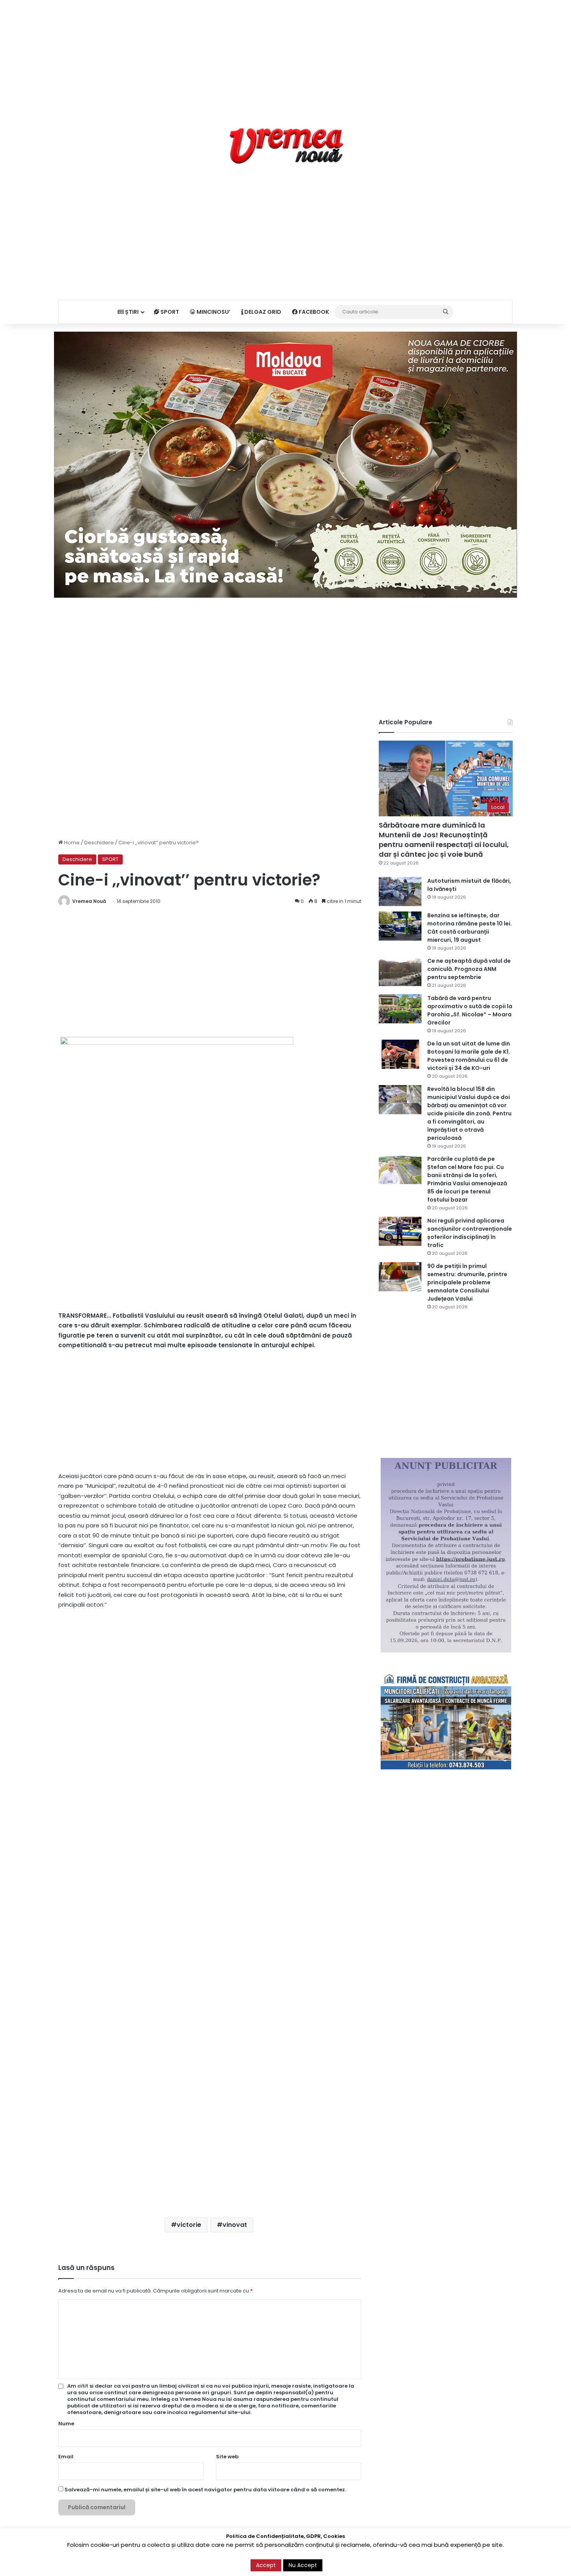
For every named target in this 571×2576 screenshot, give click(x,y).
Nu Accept (303, 2565)
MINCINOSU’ (213, 312)
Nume (66, 2424)
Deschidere (99, 843)
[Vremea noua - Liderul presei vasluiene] (286, 146)
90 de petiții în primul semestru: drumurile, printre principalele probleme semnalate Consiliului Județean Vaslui (467, 1282)
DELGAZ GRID (262, 312)
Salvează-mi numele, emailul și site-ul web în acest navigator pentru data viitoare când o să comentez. (205, 2490)
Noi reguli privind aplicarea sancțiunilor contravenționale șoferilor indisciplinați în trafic (470, 1233)
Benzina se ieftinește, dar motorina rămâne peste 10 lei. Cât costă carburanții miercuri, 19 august (470, 928)
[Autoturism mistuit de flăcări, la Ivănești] (400, 891)
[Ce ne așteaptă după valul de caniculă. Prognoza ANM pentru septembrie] (400, 971)
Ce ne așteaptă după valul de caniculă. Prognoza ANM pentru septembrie (469, 969)
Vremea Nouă (89, 901)
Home (71, 843)
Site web (227, 2457)
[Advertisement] (285, 54)
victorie (189, 2225)
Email (66, 2457)
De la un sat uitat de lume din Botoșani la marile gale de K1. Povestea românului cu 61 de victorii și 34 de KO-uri (469, 1056)
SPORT (169, 312)
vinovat (235, 2225)
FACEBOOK (313, 312)
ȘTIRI (131, 312)
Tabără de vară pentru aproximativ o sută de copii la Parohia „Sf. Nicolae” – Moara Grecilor (470, 1010)
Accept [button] (266, 2565)
